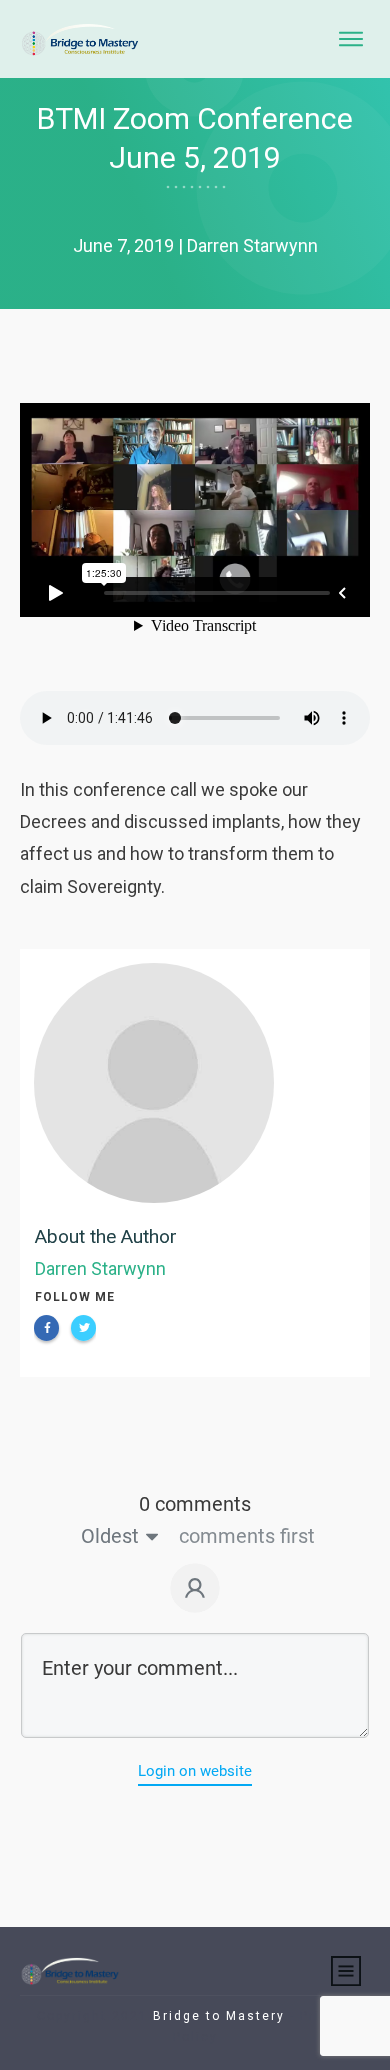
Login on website (195, 1771)
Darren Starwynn (100, 1268)
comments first (247, 1536)
